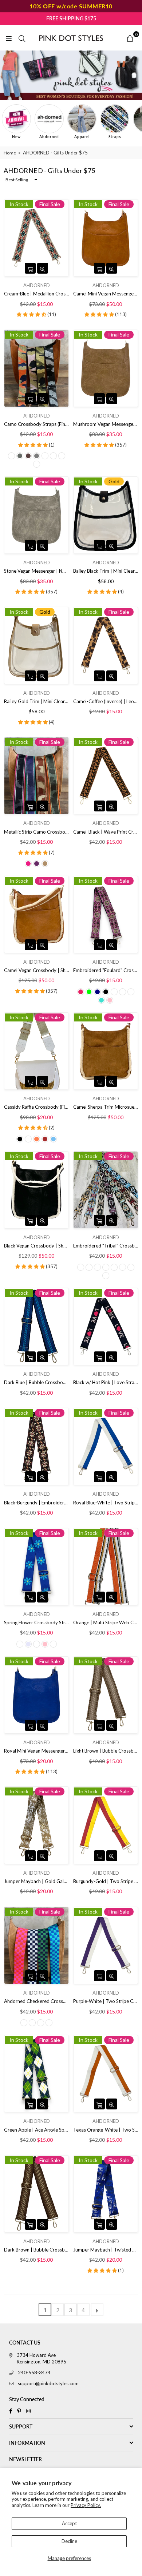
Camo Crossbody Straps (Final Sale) (36, 424)
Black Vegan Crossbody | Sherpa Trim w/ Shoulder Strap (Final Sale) (36, 1246)
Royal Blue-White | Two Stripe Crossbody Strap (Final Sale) (106, 1503)
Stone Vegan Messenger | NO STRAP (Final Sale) (36, 571)
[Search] (22, 38)
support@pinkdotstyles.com (48, 2383)
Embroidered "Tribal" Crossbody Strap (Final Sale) (106, 1246)
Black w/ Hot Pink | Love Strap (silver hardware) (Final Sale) (106, 1382)
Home (10, 153)
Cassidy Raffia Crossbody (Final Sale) (36, 1107)
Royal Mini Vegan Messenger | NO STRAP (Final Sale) (36, 1751)
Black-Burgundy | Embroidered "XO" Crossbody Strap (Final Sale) (36, 1503)
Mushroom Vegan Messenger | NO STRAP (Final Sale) (106, 424)
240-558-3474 (34, 2373)
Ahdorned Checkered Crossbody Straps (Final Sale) (36, 2001)
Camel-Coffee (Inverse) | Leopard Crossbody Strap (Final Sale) (106, 701)
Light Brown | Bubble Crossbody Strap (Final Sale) (106, 1751)
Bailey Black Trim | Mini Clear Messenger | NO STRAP (106, 571)
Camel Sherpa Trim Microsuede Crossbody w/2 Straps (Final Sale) (106, 1107)
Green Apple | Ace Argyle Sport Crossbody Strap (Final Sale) (36, 2130)
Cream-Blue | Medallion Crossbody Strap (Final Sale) (36, 294)
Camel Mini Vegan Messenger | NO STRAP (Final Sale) (106, 294)
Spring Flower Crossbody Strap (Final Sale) (36, 1622)
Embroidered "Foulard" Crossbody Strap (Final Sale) (106, 970)
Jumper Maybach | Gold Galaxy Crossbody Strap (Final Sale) (36, 1881)
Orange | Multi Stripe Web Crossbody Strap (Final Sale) (106, 1622)
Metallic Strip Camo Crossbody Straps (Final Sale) (36, 832)
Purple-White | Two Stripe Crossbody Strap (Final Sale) (106, 2001)
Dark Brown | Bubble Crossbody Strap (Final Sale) (36, 2250)
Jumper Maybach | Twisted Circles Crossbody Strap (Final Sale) (106, 2250)
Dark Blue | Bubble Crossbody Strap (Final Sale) (36, 1382)
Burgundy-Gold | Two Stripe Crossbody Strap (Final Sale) (106, 1881)
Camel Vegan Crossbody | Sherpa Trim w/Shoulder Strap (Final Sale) (36, 970)
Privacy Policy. (86, 2505)
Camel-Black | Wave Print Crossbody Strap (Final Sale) (106, 832)
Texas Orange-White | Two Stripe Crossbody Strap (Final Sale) (106, 2130)
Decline (69, 2541)
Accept (69, 2523)
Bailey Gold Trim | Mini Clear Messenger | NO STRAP (36, 701)
